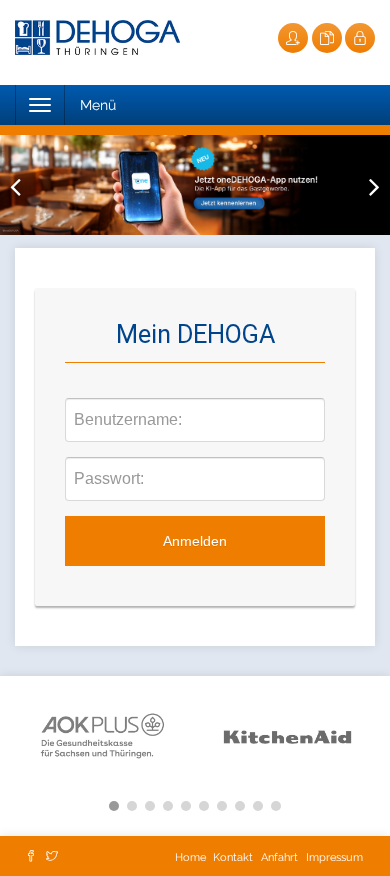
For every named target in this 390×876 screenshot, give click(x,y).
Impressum (334, 857)
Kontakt (233, 857)
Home (192, 857)
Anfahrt (279, 857)
